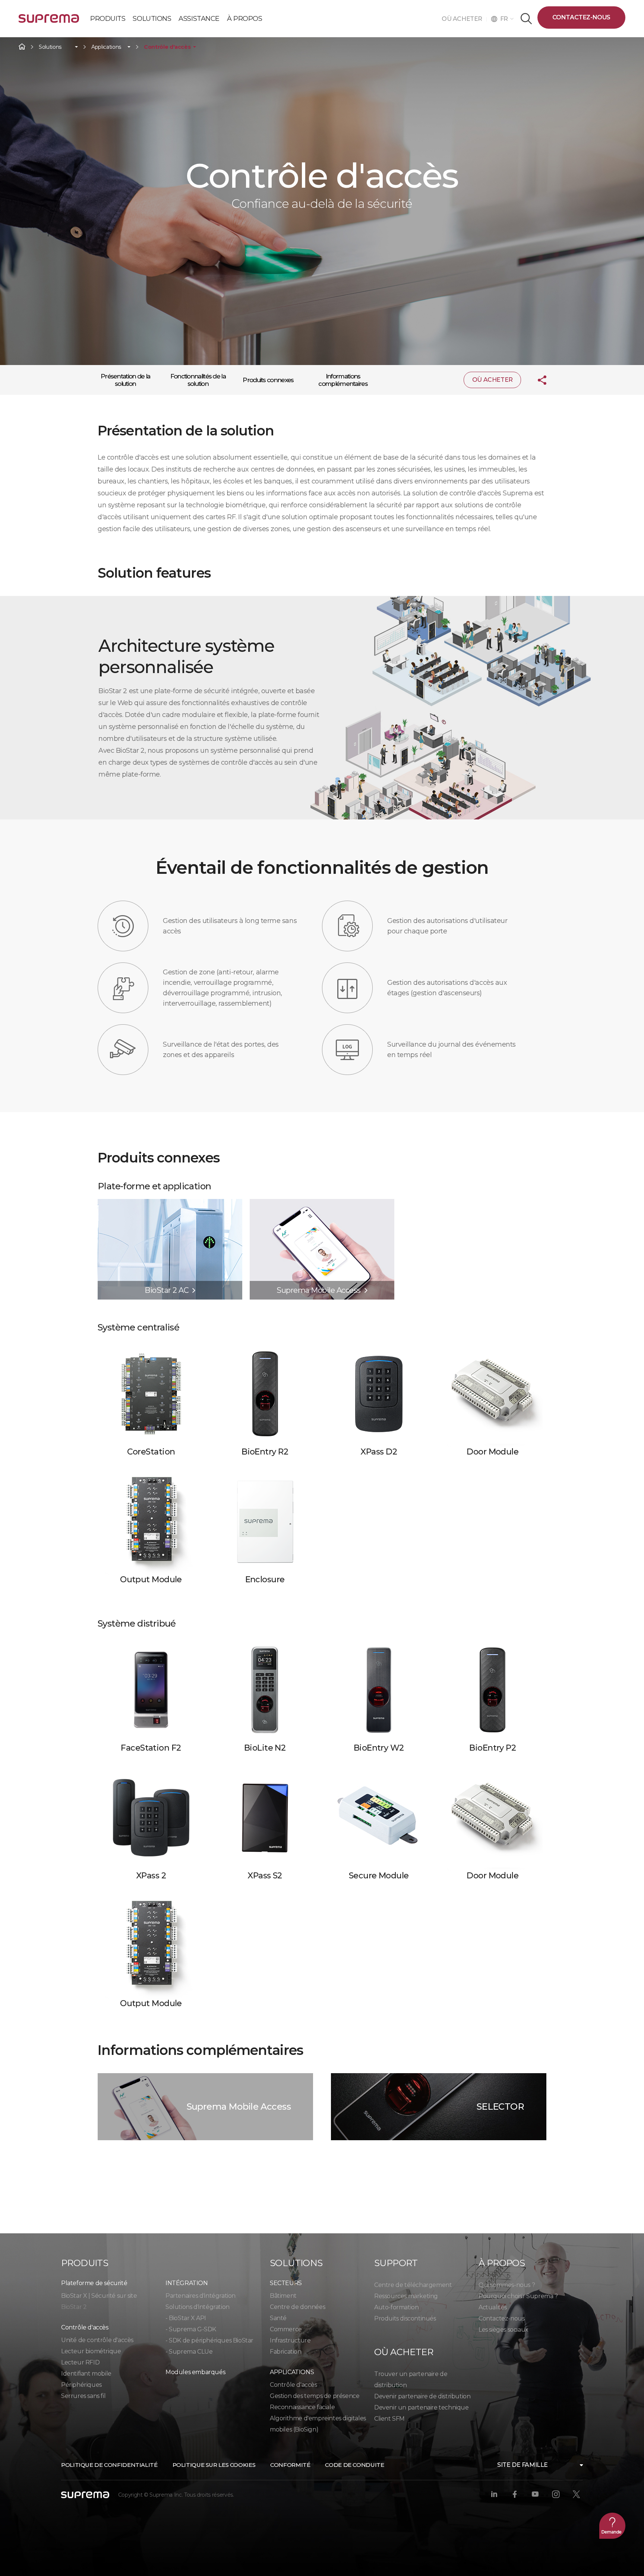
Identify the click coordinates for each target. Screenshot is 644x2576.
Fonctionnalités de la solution (198, 380)
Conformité (290, 2465)
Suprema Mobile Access (239, 2107)
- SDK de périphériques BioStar (209, 2340)
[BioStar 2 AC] (170, 1203)
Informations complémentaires (343, 380)
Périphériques (81, 2385)
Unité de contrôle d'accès (97, 2340)
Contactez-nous (581, 17)
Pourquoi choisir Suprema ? (518, 2296)
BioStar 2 (74, 2307)
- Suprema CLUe (189, 2352)
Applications (106, 47)
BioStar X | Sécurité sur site (99, 2296)
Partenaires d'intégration (201, 2296)
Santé (278, 2318)
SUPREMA (49, 21)
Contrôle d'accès (167, 47)
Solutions (50, 47)
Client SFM (389, 2419)
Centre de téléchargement (413, 2285)
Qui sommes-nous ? (507, 2285)
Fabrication (286, 2352)
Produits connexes (268, 380)
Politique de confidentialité (109, 2465)
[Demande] (612, 2526)
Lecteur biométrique (91, 2351)
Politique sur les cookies (214, 2465)
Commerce (286, 2329)
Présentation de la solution (125, 380)
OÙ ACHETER (464, 19)
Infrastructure (290, 2340)
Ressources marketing (406, 2296)
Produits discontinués (405, 2318)
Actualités (493, 2307)
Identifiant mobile (86, 2374)
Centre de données (297, 2307)
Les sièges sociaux (503, 2330)
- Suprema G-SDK (191, 2329)
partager (536, 380)
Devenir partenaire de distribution (422, 2396)
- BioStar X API (186, 2318)
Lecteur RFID (80, 2362)
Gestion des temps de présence (315, 2396)
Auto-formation (396, 2307)
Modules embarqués (195, 2372)
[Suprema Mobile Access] (322, 1203)
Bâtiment (283, 2296)
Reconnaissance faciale (302, 2407)
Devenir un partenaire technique (422, 2407)
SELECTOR (500, 2107)
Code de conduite (354, 2465)
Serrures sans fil (83, 2396)
